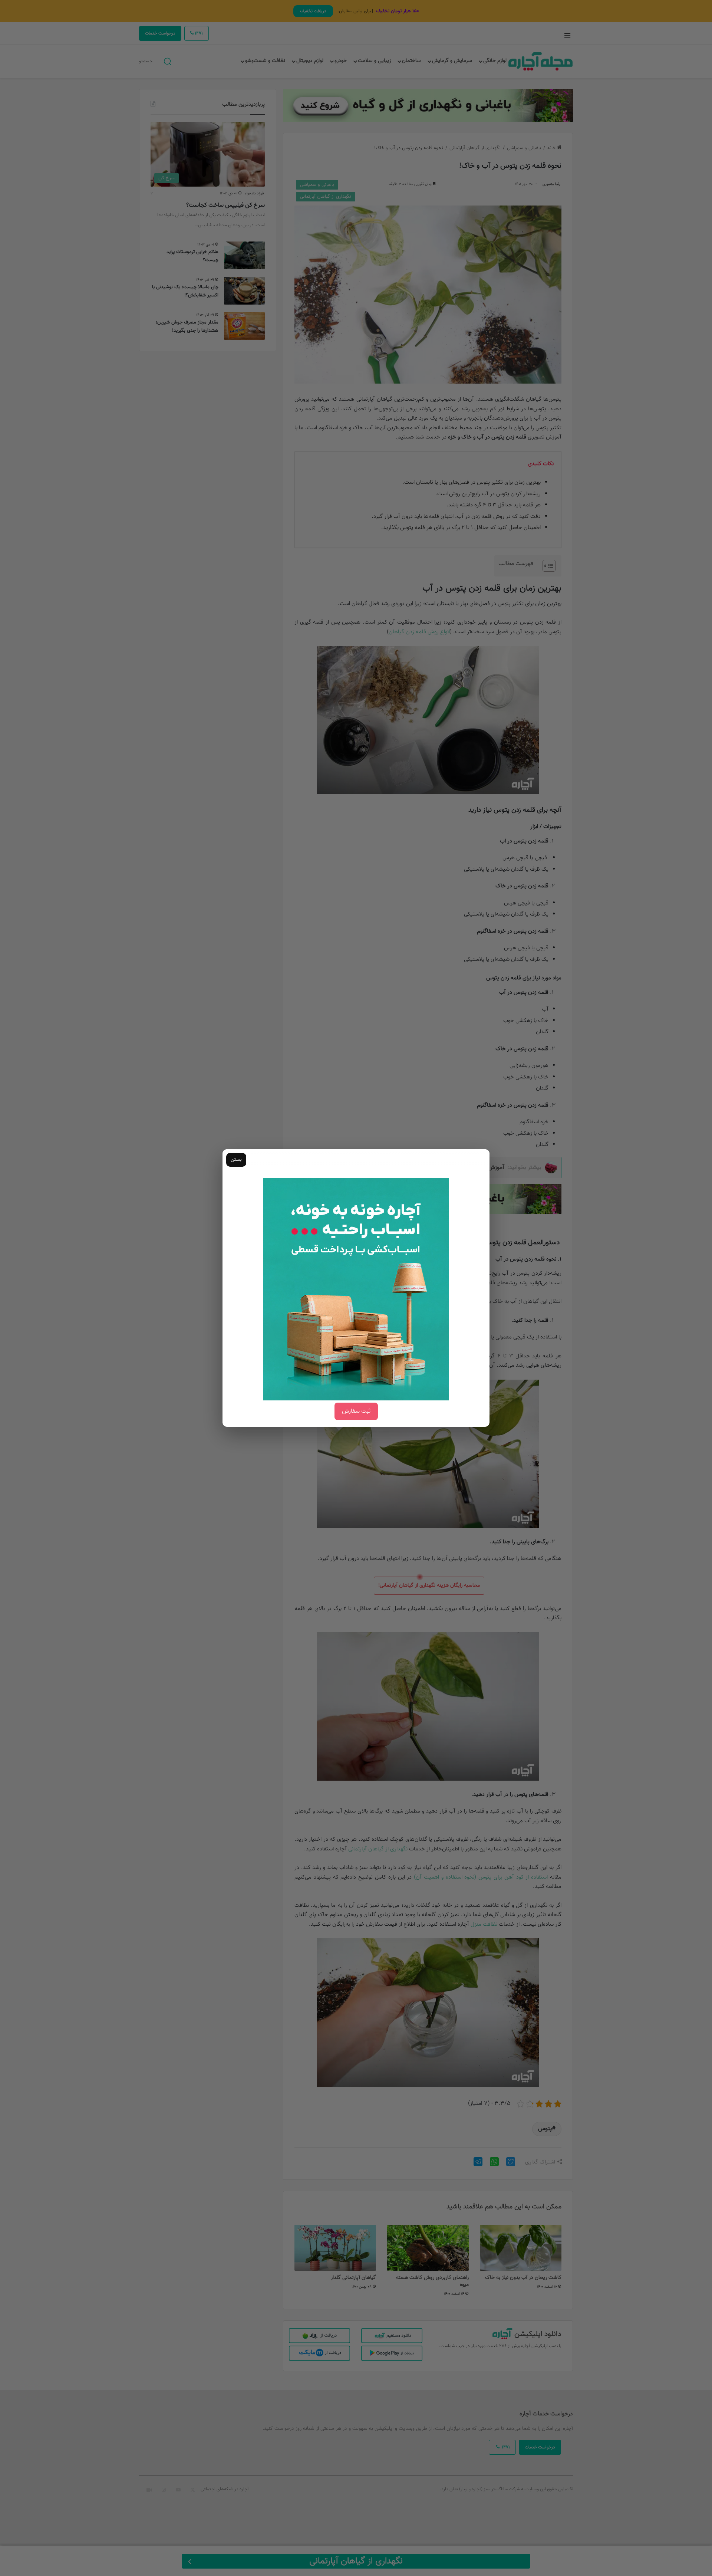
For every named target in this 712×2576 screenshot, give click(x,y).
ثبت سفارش (356, 1411)
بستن (236, 1160)
